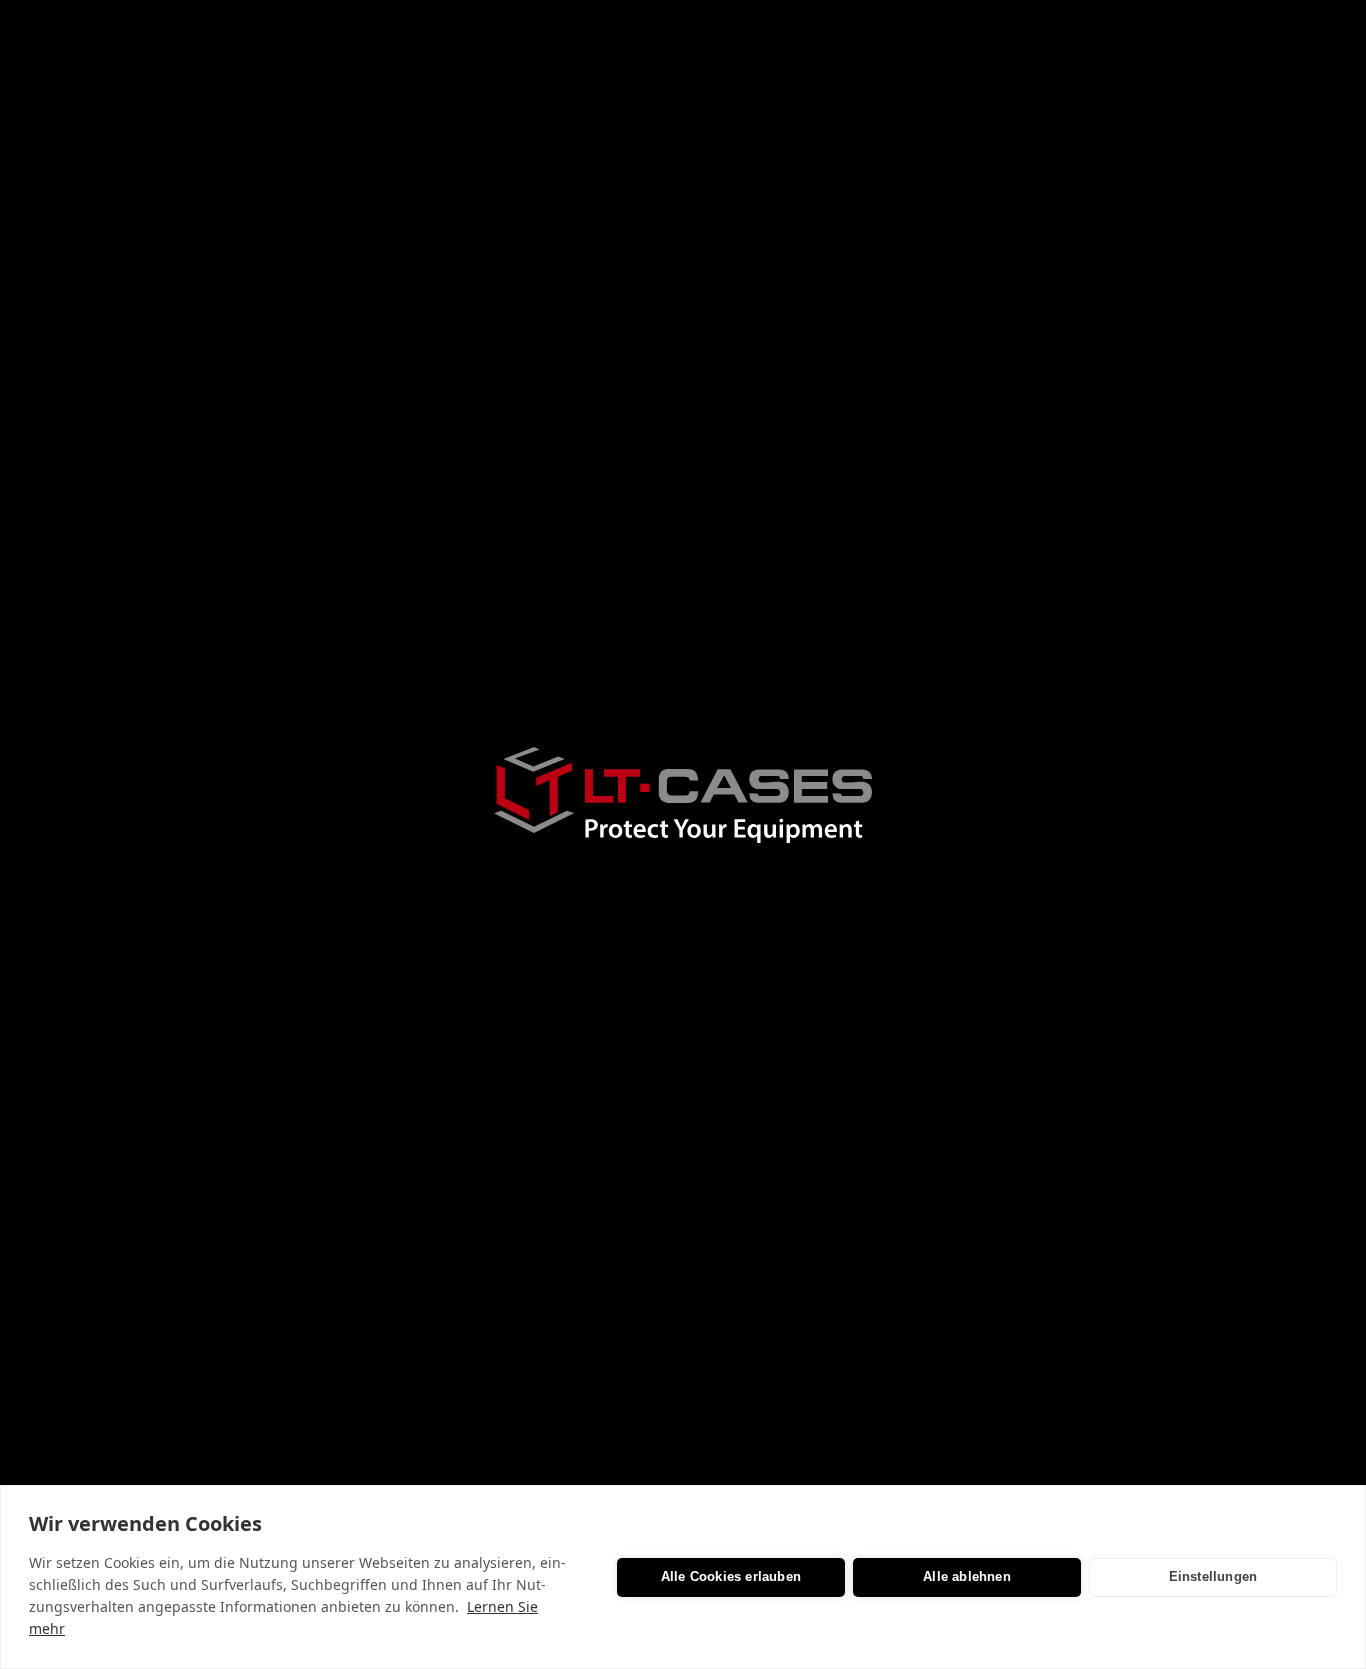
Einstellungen (1213, 1576)
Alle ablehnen (967, 1576)
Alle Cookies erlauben (731, 1576)
